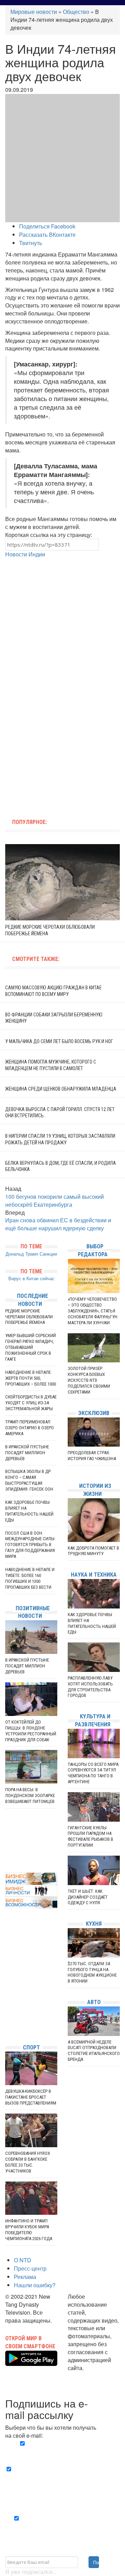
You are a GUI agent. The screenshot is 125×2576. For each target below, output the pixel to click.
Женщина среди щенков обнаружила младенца (61, 1089)
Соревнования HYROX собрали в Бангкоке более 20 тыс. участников (28, 2162)
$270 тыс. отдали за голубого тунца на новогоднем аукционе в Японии (92, 1972)
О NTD (23, 2260)
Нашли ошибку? (35, 2285)
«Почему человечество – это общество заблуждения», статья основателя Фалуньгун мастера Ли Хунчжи (93, 1311)
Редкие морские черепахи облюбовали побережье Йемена (29, 1317)
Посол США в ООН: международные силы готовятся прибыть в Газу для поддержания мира (30, 1545)
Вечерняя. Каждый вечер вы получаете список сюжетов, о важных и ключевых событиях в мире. (63, 2452)
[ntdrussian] (7, 2018)
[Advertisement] (62, 621)
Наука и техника (94, 1575)
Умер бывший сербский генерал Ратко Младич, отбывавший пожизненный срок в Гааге (31, 1347)
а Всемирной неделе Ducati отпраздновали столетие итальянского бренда (94, 2051)
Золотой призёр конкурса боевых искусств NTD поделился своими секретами (89, 1380)
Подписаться (96, 2562)
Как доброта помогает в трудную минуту (93, 1551)
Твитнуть (31, 243)
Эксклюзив (94, 1413)
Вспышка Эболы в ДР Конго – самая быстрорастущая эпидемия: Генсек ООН (29, 1480)
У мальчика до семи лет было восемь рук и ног (59, 1041)
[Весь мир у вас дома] (7, 1987)
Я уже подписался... (31, 2572)
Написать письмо (90, 2375)
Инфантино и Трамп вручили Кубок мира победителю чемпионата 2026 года (29, 2230)
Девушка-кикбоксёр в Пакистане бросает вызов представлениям (31, 2097)
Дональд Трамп (22, 1254)
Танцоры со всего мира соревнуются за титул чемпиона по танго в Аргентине (93, 1773)
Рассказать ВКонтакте (47, 235)
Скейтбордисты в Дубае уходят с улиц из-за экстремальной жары (31, 1403)
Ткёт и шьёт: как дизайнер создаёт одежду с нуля (88, 1897)
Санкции (48, 1254)
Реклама (25, 2277)
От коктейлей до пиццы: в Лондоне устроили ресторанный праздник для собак (31, 1731)
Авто (94, 2002)
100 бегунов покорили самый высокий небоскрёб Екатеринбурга (55, 1200)
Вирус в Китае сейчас (31, 1278)
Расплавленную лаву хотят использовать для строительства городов (90, 1687)
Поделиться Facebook (47, 226)
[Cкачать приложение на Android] (31, 2362)
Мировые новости (34, 12)
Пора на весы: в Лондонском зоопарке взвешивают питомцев (30, 1796)
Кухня (94, 1924)
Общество (76, 12)
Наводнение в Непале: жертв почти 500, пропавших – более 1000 (31, 1378)
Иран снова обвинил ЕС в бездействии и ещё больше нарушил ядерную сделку (58, 1224)
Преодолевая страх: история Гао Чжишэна (92, 1456)
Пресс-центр (30, 2268)
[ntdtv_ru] (7, 2028)
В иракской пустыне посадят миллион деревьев (27, 1453)
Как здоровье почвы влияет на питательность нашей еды (29, 1511)
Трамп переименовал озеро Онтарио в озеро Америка (30, 1428)
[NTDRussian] (7, 1976)
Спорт (31, 2048)
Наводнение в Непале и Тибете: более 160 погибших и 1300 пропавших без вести (30, 1578)
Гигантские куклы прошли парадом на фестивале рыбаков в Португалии (90, 1837)
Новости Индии (25, 554)
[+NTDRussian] (7, 2007)
